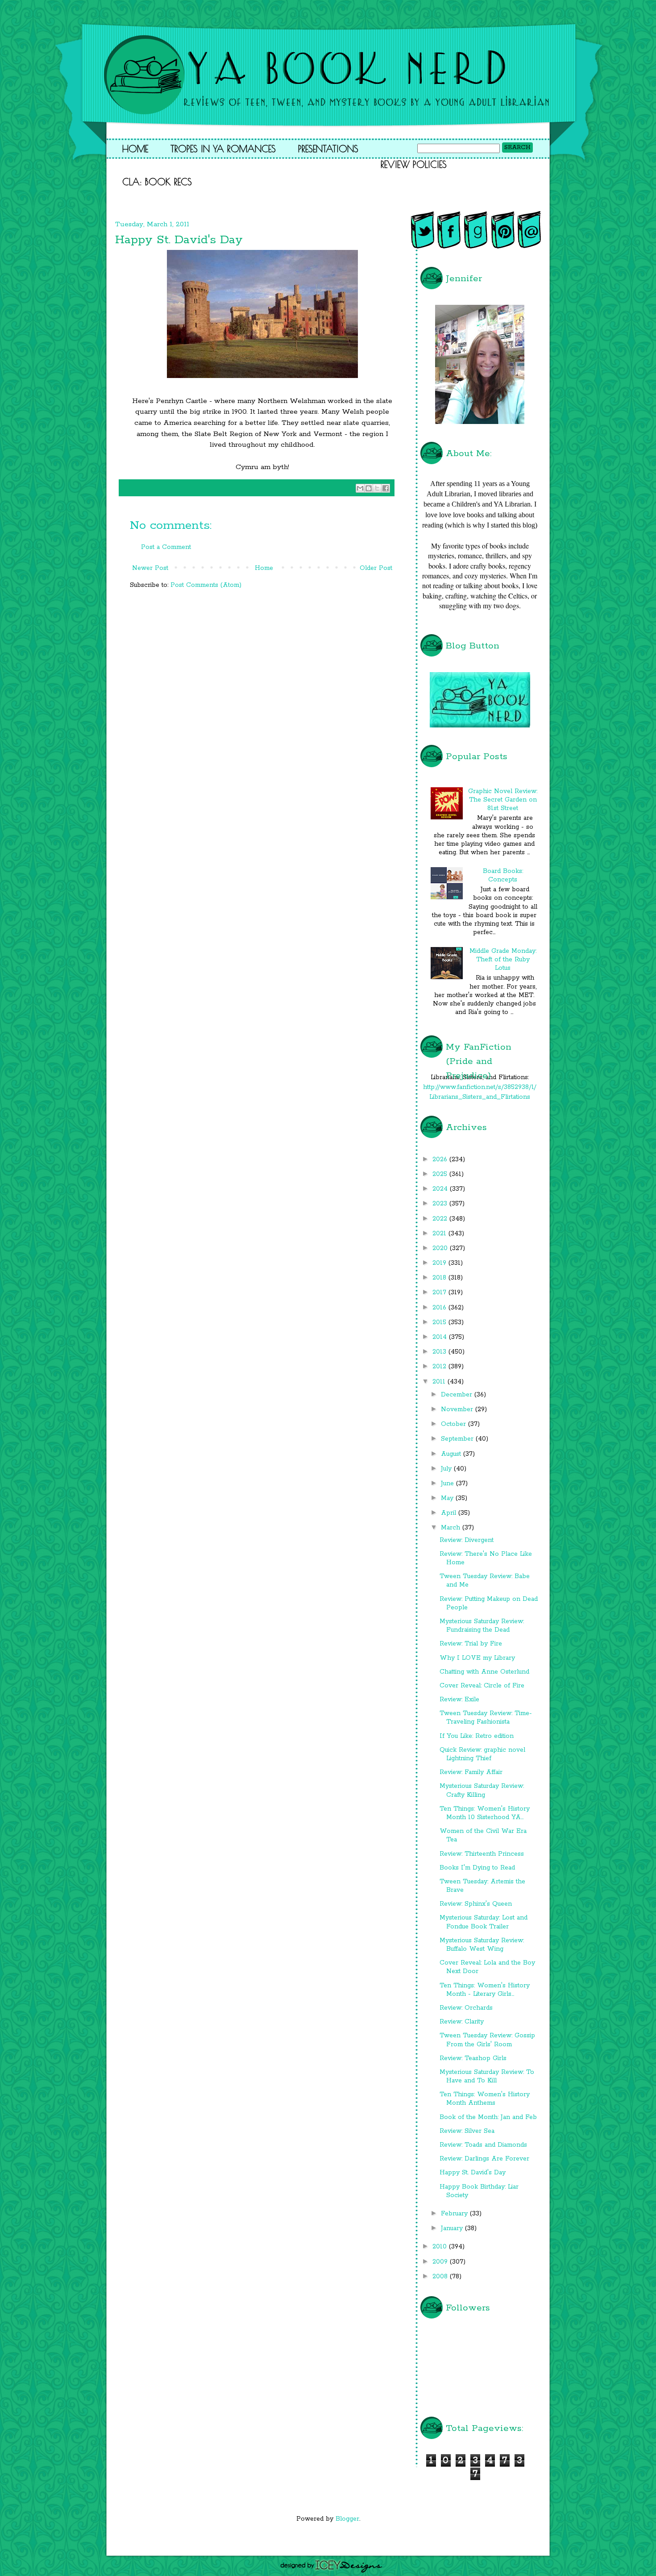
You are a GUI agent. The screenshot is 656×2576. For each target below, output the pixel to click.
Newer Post (150, 568)
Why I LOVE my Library (477, 1658)
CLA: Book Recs (157, 182)
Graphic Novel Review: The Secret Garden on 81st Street (503, 800)
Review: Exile (459, 1699)
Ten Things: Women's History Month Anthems (485, 2099)
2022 (441, 1219)
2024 (441, 1189)
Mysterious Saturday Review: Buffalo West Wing (482, 1945)
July (447, 1469)
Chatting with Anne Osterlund (484, 1672)
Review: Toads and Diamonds (483, 2145)
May (448, 1498)
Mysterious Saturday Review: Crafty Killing (482, 1790)
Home (135, 149)
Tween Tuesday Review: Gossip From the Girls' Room (487, 2040)
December (458, 1395)
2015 (440, 1322)
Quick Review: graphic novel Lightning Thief (482, 1754)
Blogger (347, 2519)
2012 (440, 1367)
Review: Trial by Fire (471, 1644)
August (452, 1454)
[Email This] (360, 488)
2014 (441, 1337)
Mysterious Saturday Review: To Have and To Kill (487, 2076)
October (455, 1424)
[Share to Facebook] (386, 488)
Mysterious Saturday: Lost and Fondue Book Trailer (484, 1922)
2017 (440, 1292)
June (448, 1483)
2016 (440, 1308)
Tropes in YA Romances (223, 149)
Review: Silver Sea (467, 2131)
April (450, 1513)
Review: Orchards (466, 2008)
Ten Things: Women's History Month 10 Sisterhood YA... (485, 1813)
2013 (440, 1352)
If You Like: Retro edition (477, 1736)
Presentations (328, 149)
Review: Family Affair (471, 1772)
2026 (441, 1159)
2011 (440, 1382)
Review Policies (414, 164)
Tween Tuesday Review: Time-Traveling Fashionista (486, 1718)
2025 (441, 1174)
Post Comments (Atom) (206, 585)
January (453, 2228)
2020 (441, 1248)
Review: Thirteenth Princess (482, 1854)
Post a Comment (166, 547)
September (458, 1439)
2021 (440, 1234)
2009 (441, 2262)
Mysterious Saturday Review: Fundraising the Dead (482, 1626)
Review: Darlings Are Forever (484, 2159)
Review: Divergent (467, 1540)
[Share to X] (377, 488)
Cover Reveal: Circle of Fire (482, 1686)
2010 (441, 2247)
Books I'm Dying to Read (477, 1868)
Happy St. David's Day (473, 2173)
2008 (441, 2277)
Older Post (376, 568)
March (452, 1528)
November (458, 1409)
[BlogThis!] (369, 488)
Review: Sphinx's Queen (476, 1904)
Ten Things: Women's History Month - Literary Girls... (485, 1990)
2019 (440, 1263)
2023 (441, 1204)
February (455, 2214)
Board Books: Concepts (503, 875)
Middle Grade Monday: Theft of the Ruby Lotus (503, 960)
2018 (440, 1278)
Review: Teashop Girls (473, 2058)
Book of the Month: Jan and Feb (488, 2117)
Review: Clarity (462, 2022)
